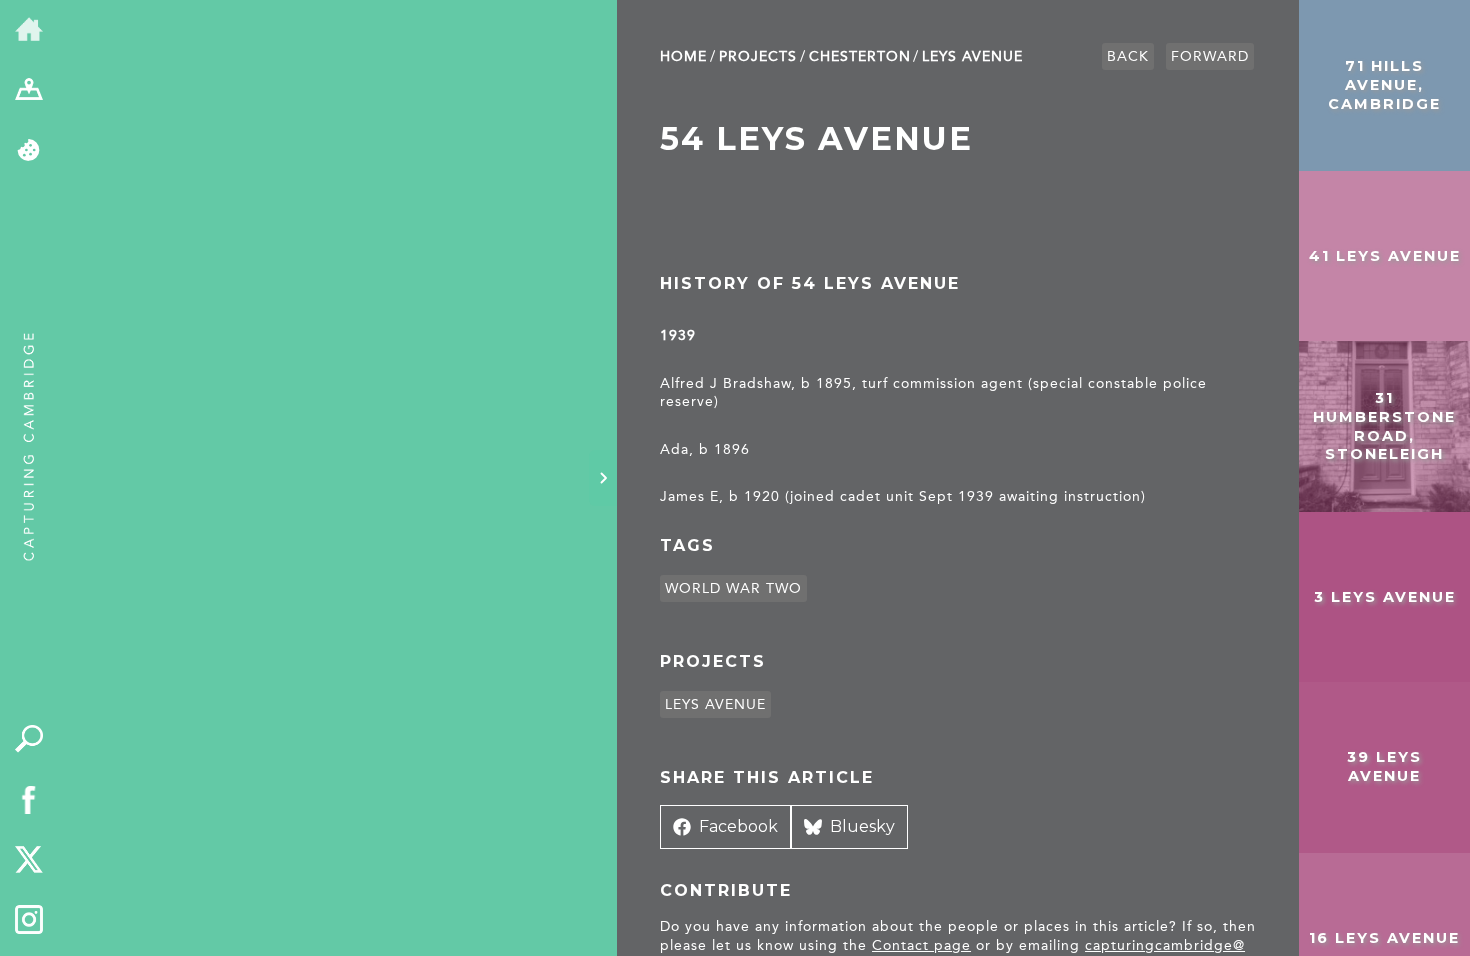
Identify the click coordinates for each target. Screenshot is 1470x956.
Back (1128, 56)
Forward (1210, 56)
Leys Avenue (972, 56)
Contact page (921, 945)
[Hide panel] (603, 478)
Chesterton (860, 56)
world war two (733, 588)
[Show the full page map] (29, 91)
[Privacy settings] (29, 151)
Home (683, 56)
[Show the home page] (29, 30)
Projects (758, 56)
